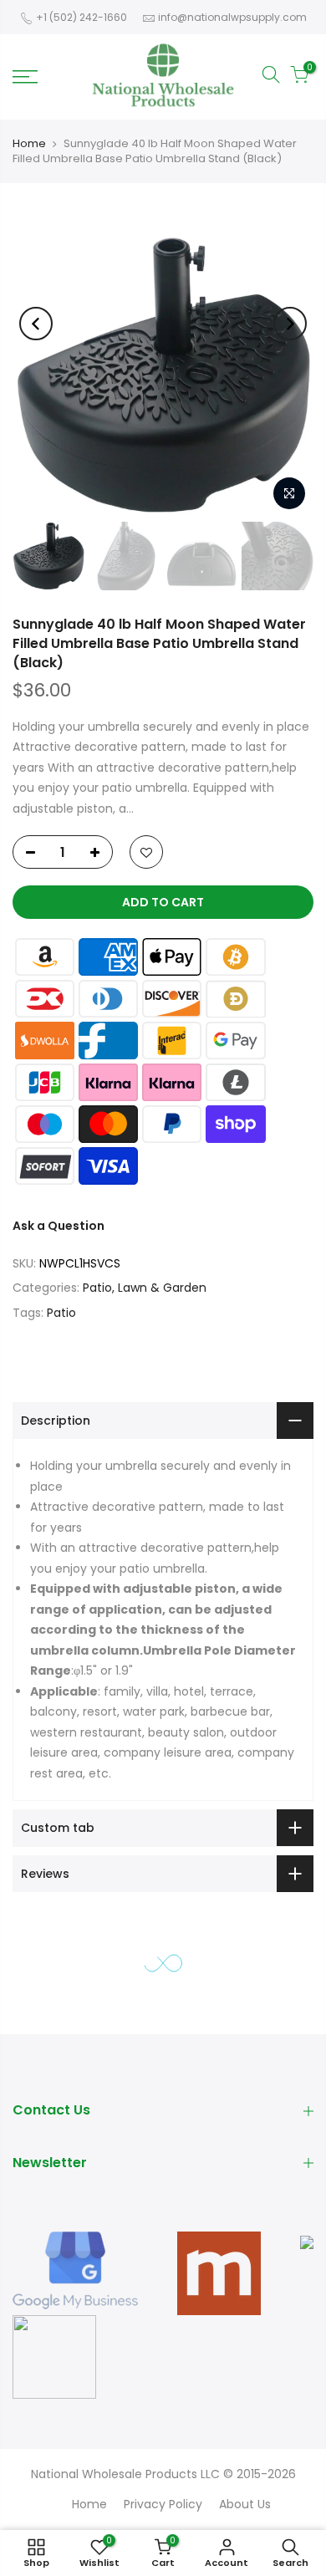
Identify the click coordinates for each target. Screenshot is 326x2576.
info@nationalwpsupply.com (232, 17)
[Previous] (36, 324)
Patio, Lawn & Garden (145, 1288)
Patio (61, 1312)
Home (29, 143)
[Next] (290, 324)
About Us (245, 2504)
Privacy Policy (163, 2504)
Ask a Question (59, 1226)
